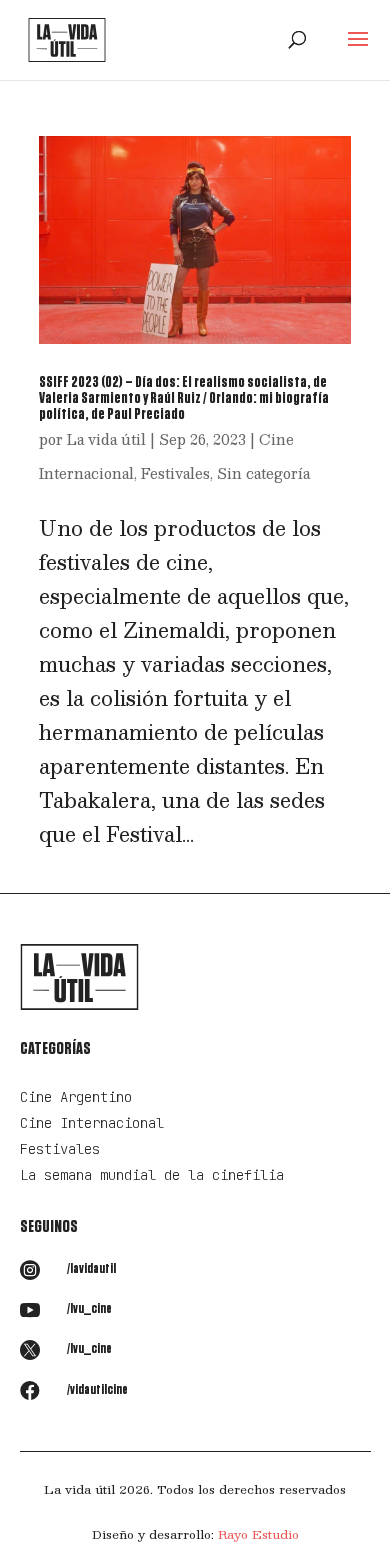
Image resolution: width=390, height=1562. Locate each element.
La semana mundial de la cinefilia (152, 1175)
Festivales (175, 473)
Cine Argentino (76, 1097)
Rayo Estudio (258, 1534)
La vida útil (106, 439)
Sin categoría (263, 473)
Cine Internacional (92, 1123)
